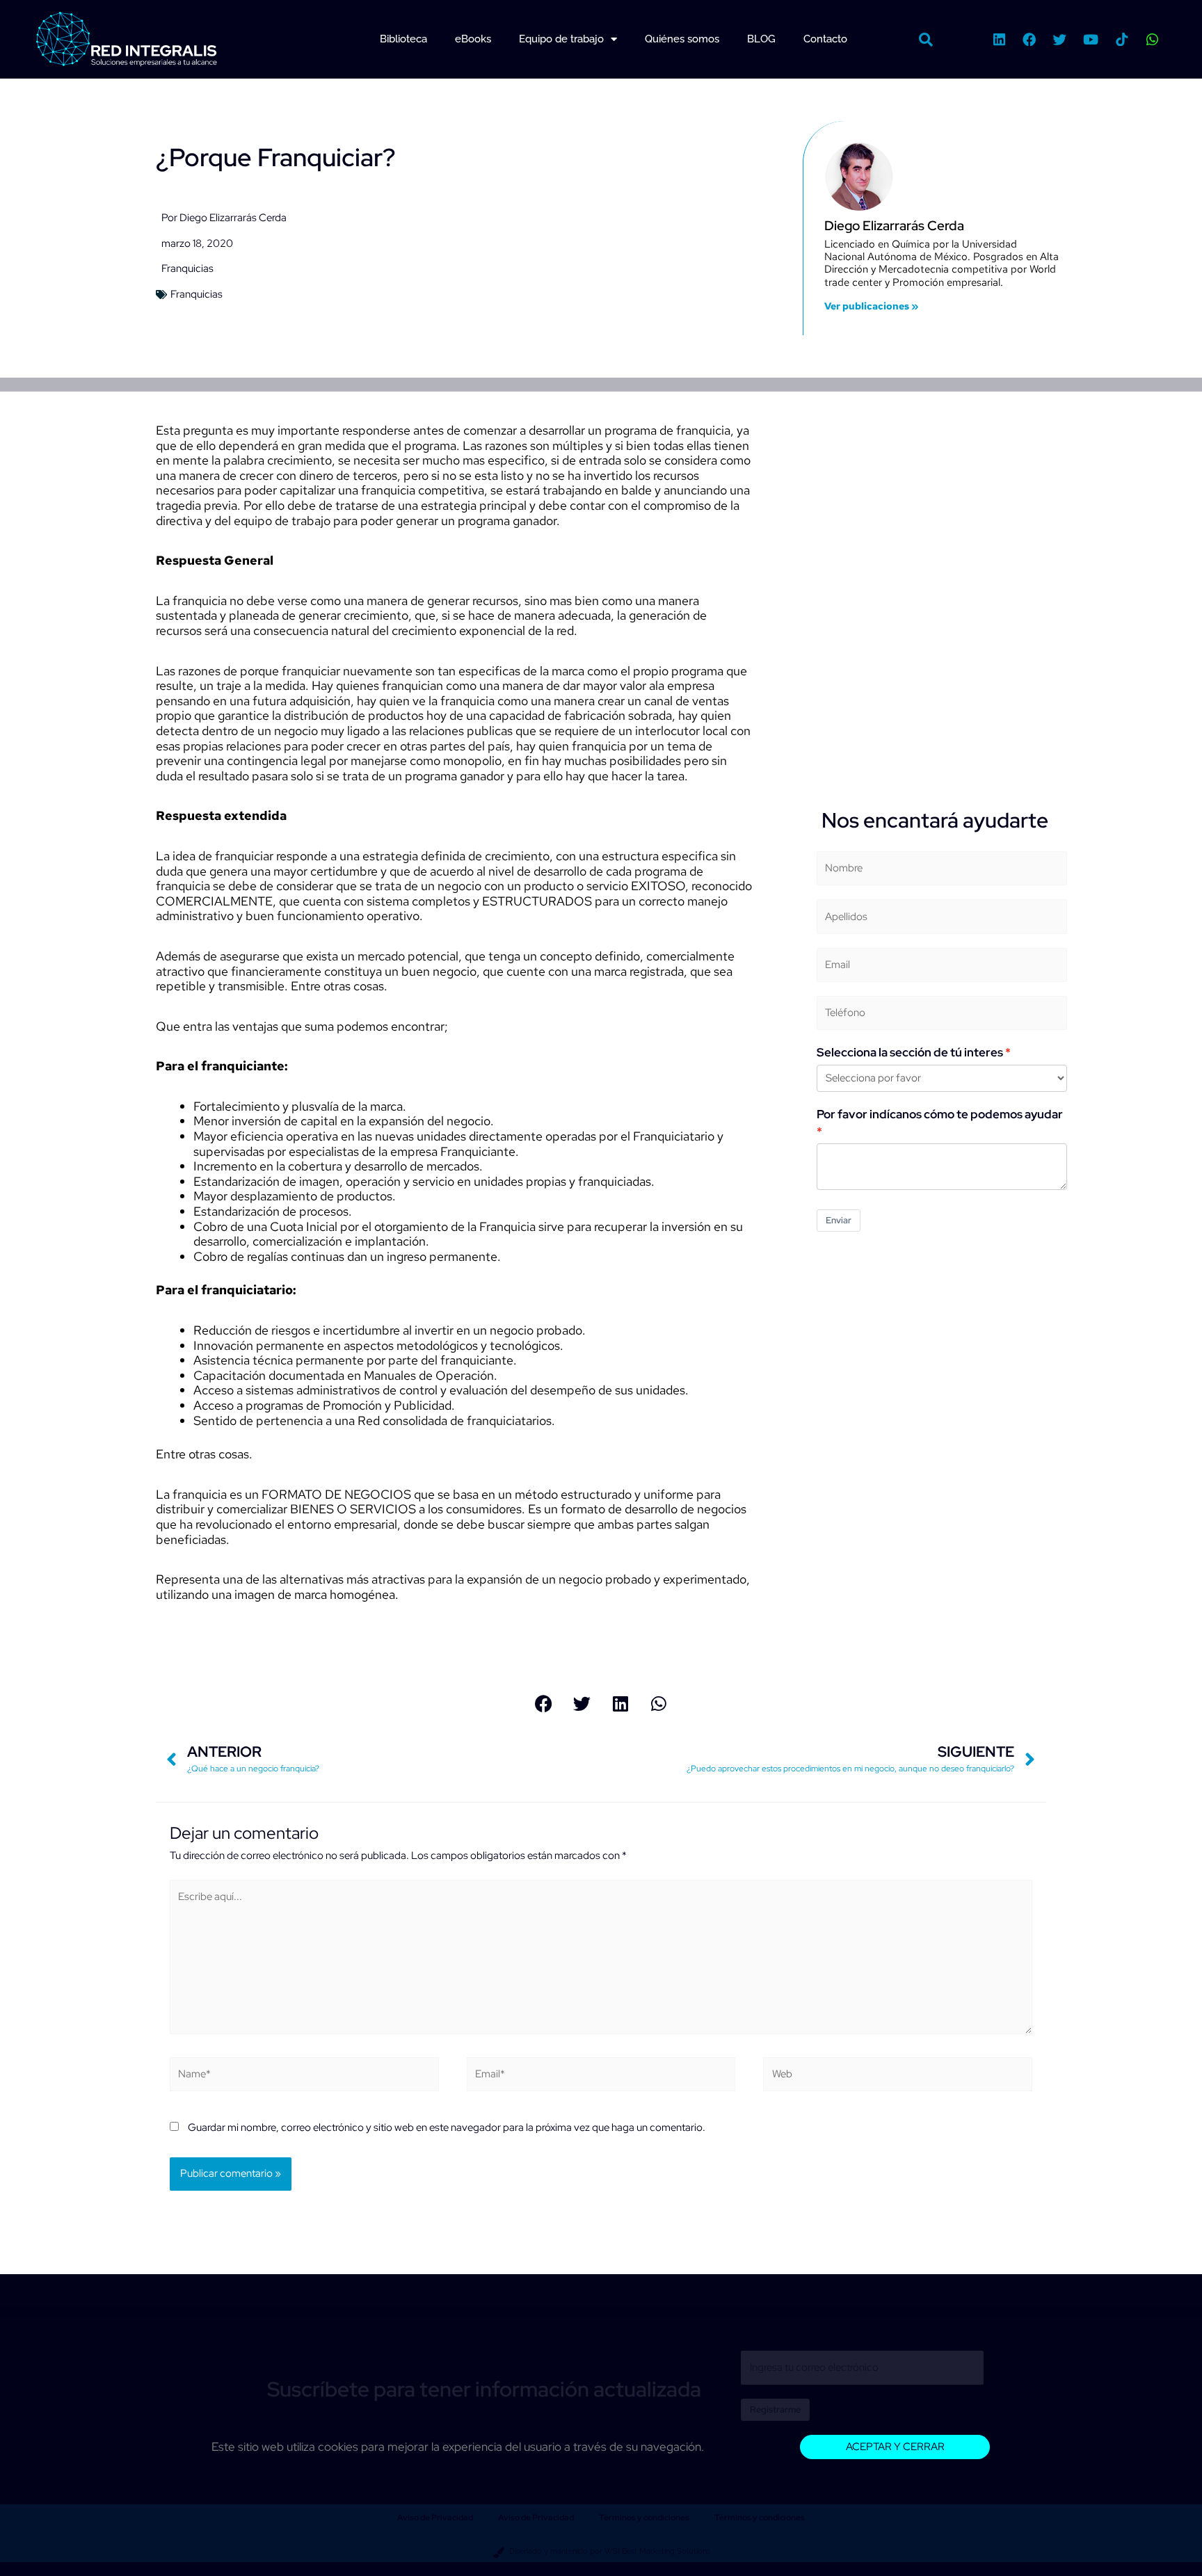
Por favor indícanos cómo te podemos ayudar (940, 1114)
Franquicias (187, 268)
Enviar (839, 1220)
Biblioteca (403, 39)
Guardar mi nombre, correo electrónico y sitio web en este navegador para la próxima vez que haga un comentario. (447, 2127)
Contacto (825, 39)
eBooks (473, 39)
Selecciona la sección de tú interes (910, 1052)
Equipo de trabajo (561, 39)
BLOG (761, 39)
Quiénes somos (682, 39)
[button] (926, 40)
